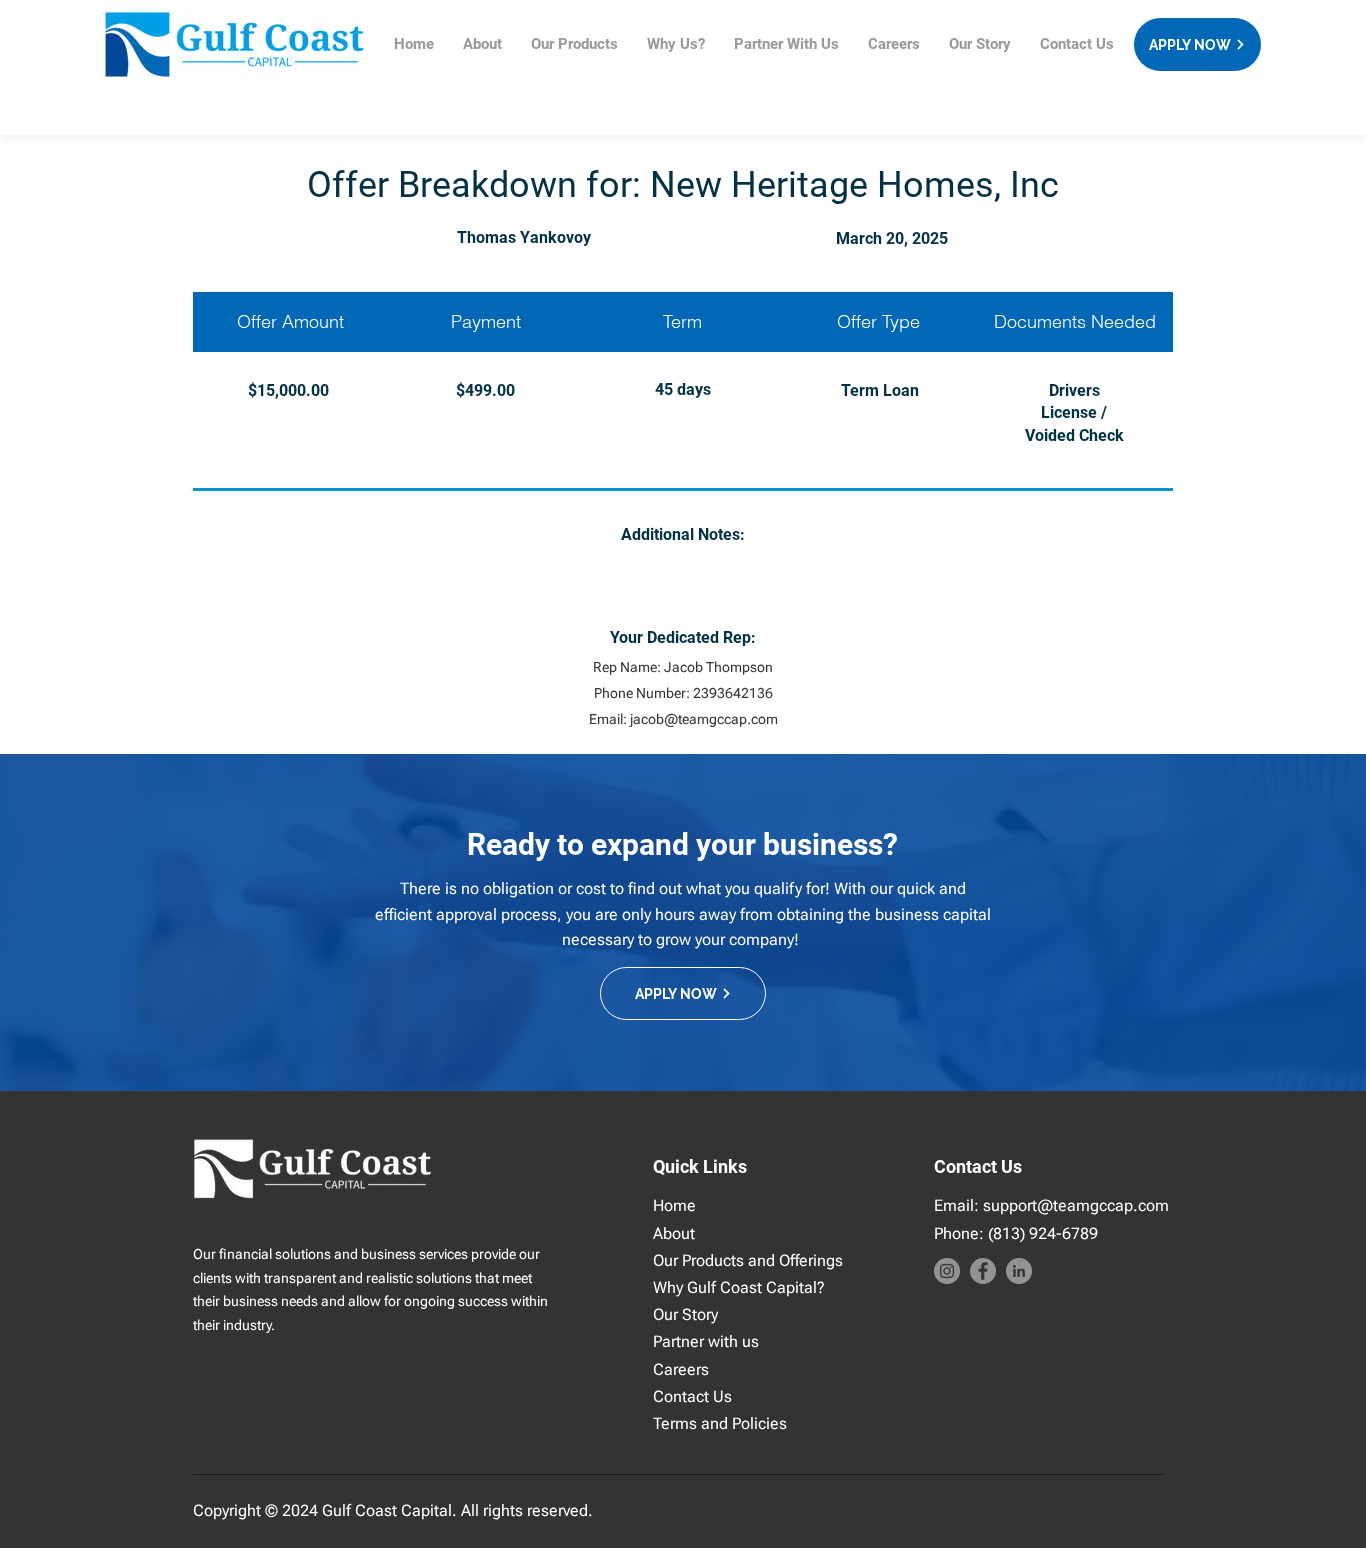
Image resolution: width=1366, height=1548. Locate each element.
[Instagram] (947, 1271)
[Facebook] (983, 1271)
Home (674, 1205)
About (674, 1233)
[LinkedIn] (1019, 1271)
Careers (681, 1369)
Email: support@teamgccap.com (1051, 1205)
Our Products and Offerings (748, 1260)
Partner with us (706, 1341)
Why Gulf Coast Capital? (739, 1287)
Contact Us (692, 1396)
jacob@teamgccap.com (704, 719)
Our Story (685, 1314)
